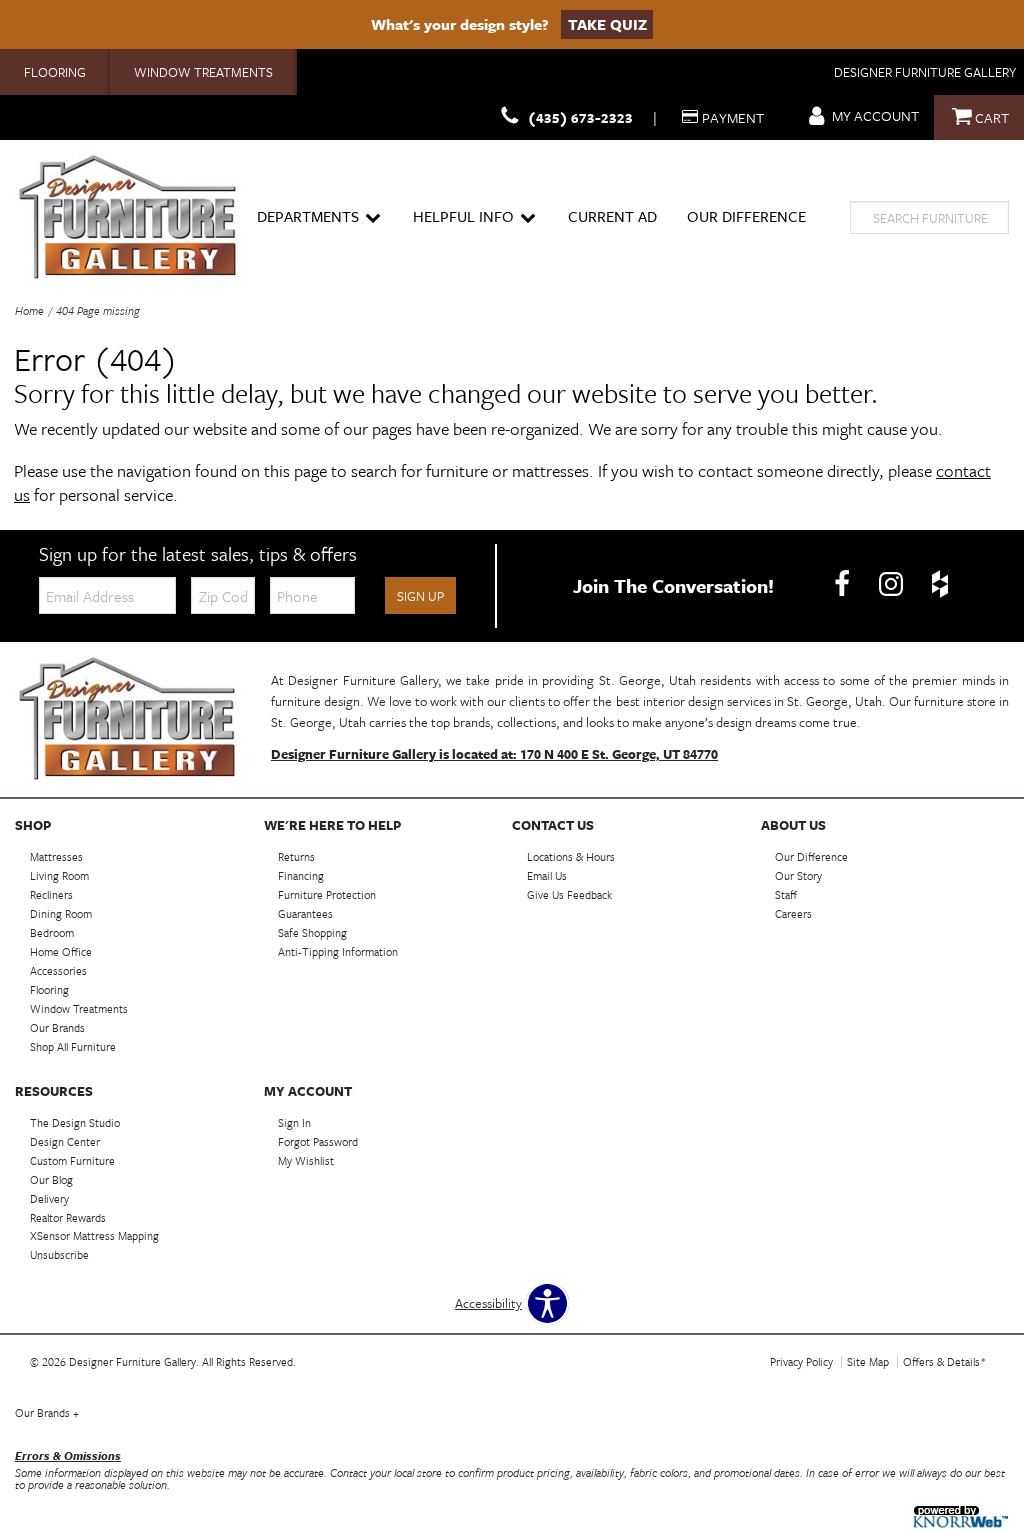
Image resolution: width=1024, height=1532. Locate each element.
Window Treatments (203, 72)
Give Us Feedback (569, 894)
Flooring (55, 72)
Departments (308, 216)
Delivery (49, 1197)
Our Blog (51, 1179)
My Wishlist (306, 1160)
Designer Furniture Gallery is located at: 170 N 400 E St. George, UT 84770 (494, 754)
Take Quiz (607, 24)
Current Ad (612, 216)
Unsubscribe (59, 1254)
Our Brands (47, 1412)
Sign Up (420, 596)
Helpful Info (463, 216)
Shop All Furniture (73, 1046)
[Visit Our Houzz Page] (940, 584)
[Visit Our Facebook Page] (843, 584)
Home (29, 310)
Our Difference (746, 216)
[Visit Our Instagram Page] (892, 584)
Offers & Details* (944, 1361)
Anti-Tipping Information (338, 951)
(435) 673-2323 (580, 117)
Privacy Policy (801, 1361)
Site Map (868, 1361)
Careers (793, 913)
